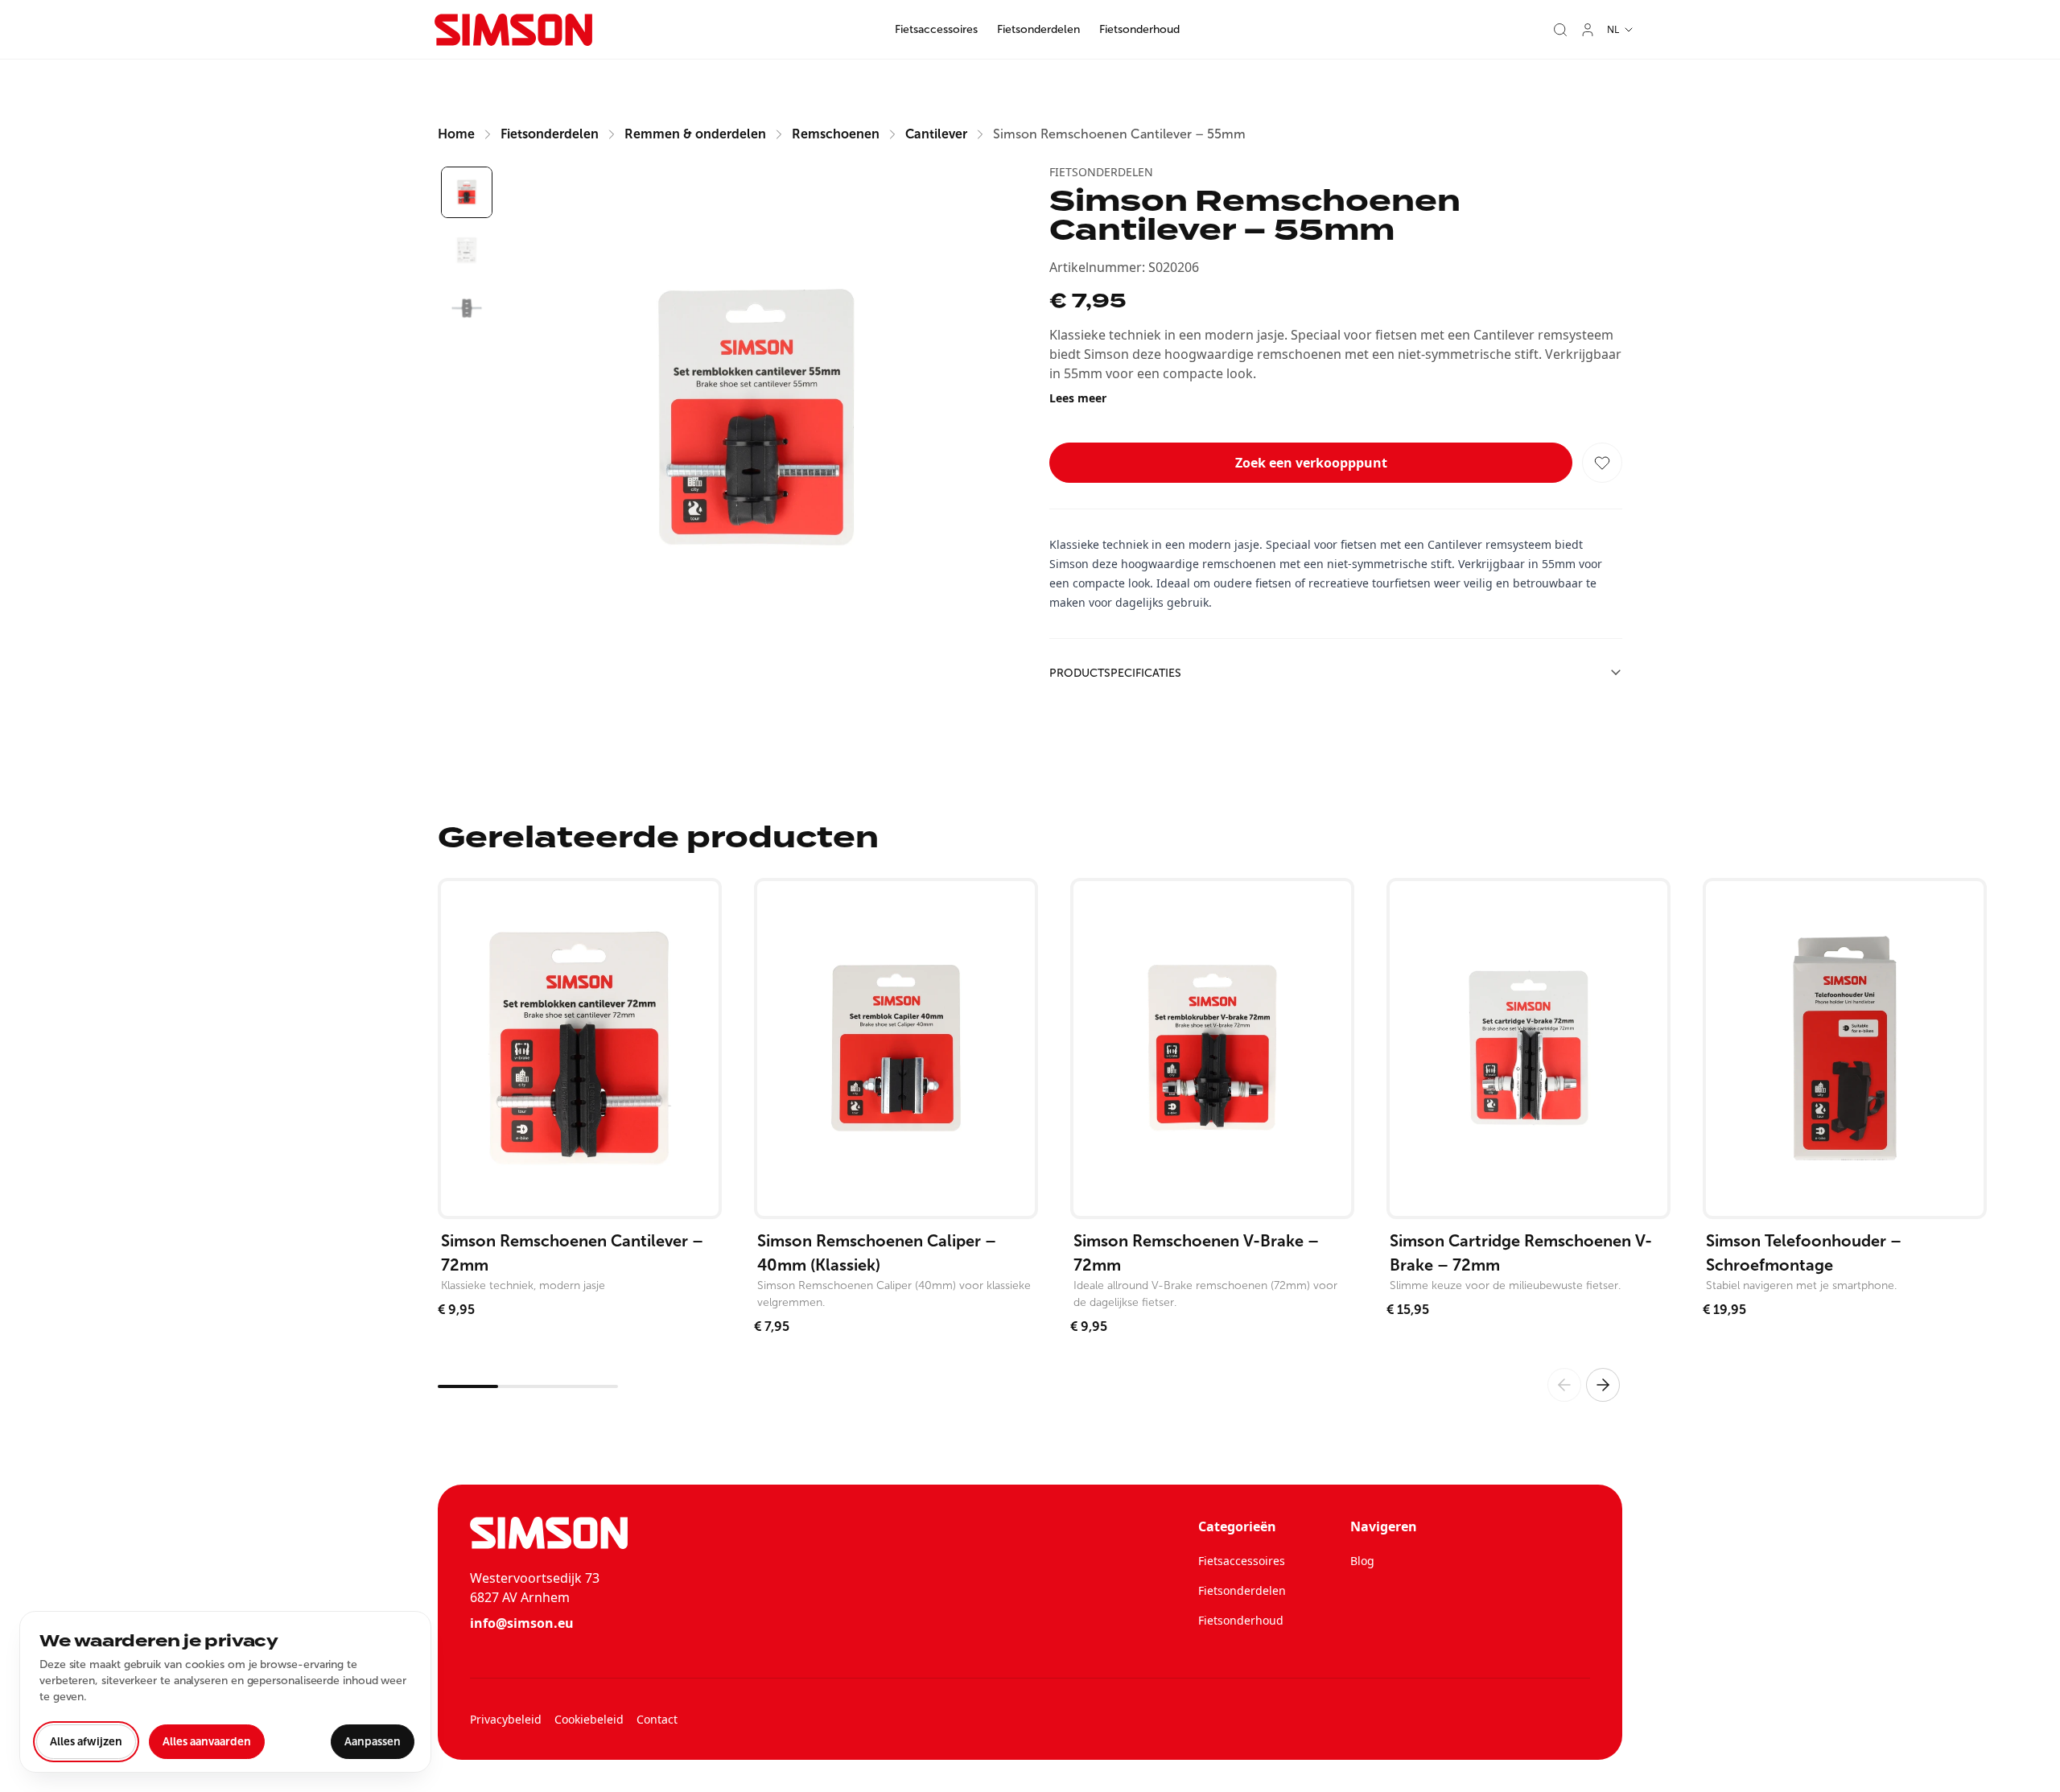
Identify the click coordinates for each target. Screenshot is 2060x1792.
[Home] (513, 30)
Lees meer (1078, 398)
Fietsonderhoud (1139, 29)
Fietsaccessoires (936, 29)
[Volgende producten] (1603, 1385)
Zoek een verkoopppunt (1311, 463)
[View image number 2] (467, 250)
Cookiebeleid (589, 1719)
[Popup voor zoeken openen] (1560, 30)
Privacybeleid (506, 1719)
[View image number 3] (467, 308)
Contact (657, 1719)
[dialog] (225, 1692)
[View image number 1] (467, 192)
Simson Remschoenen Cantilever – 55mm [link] (1119, 134)
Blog (1362, 1561)
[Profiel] (1588, 30)
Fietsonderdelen (1038, 29)
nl (1613, 29)
